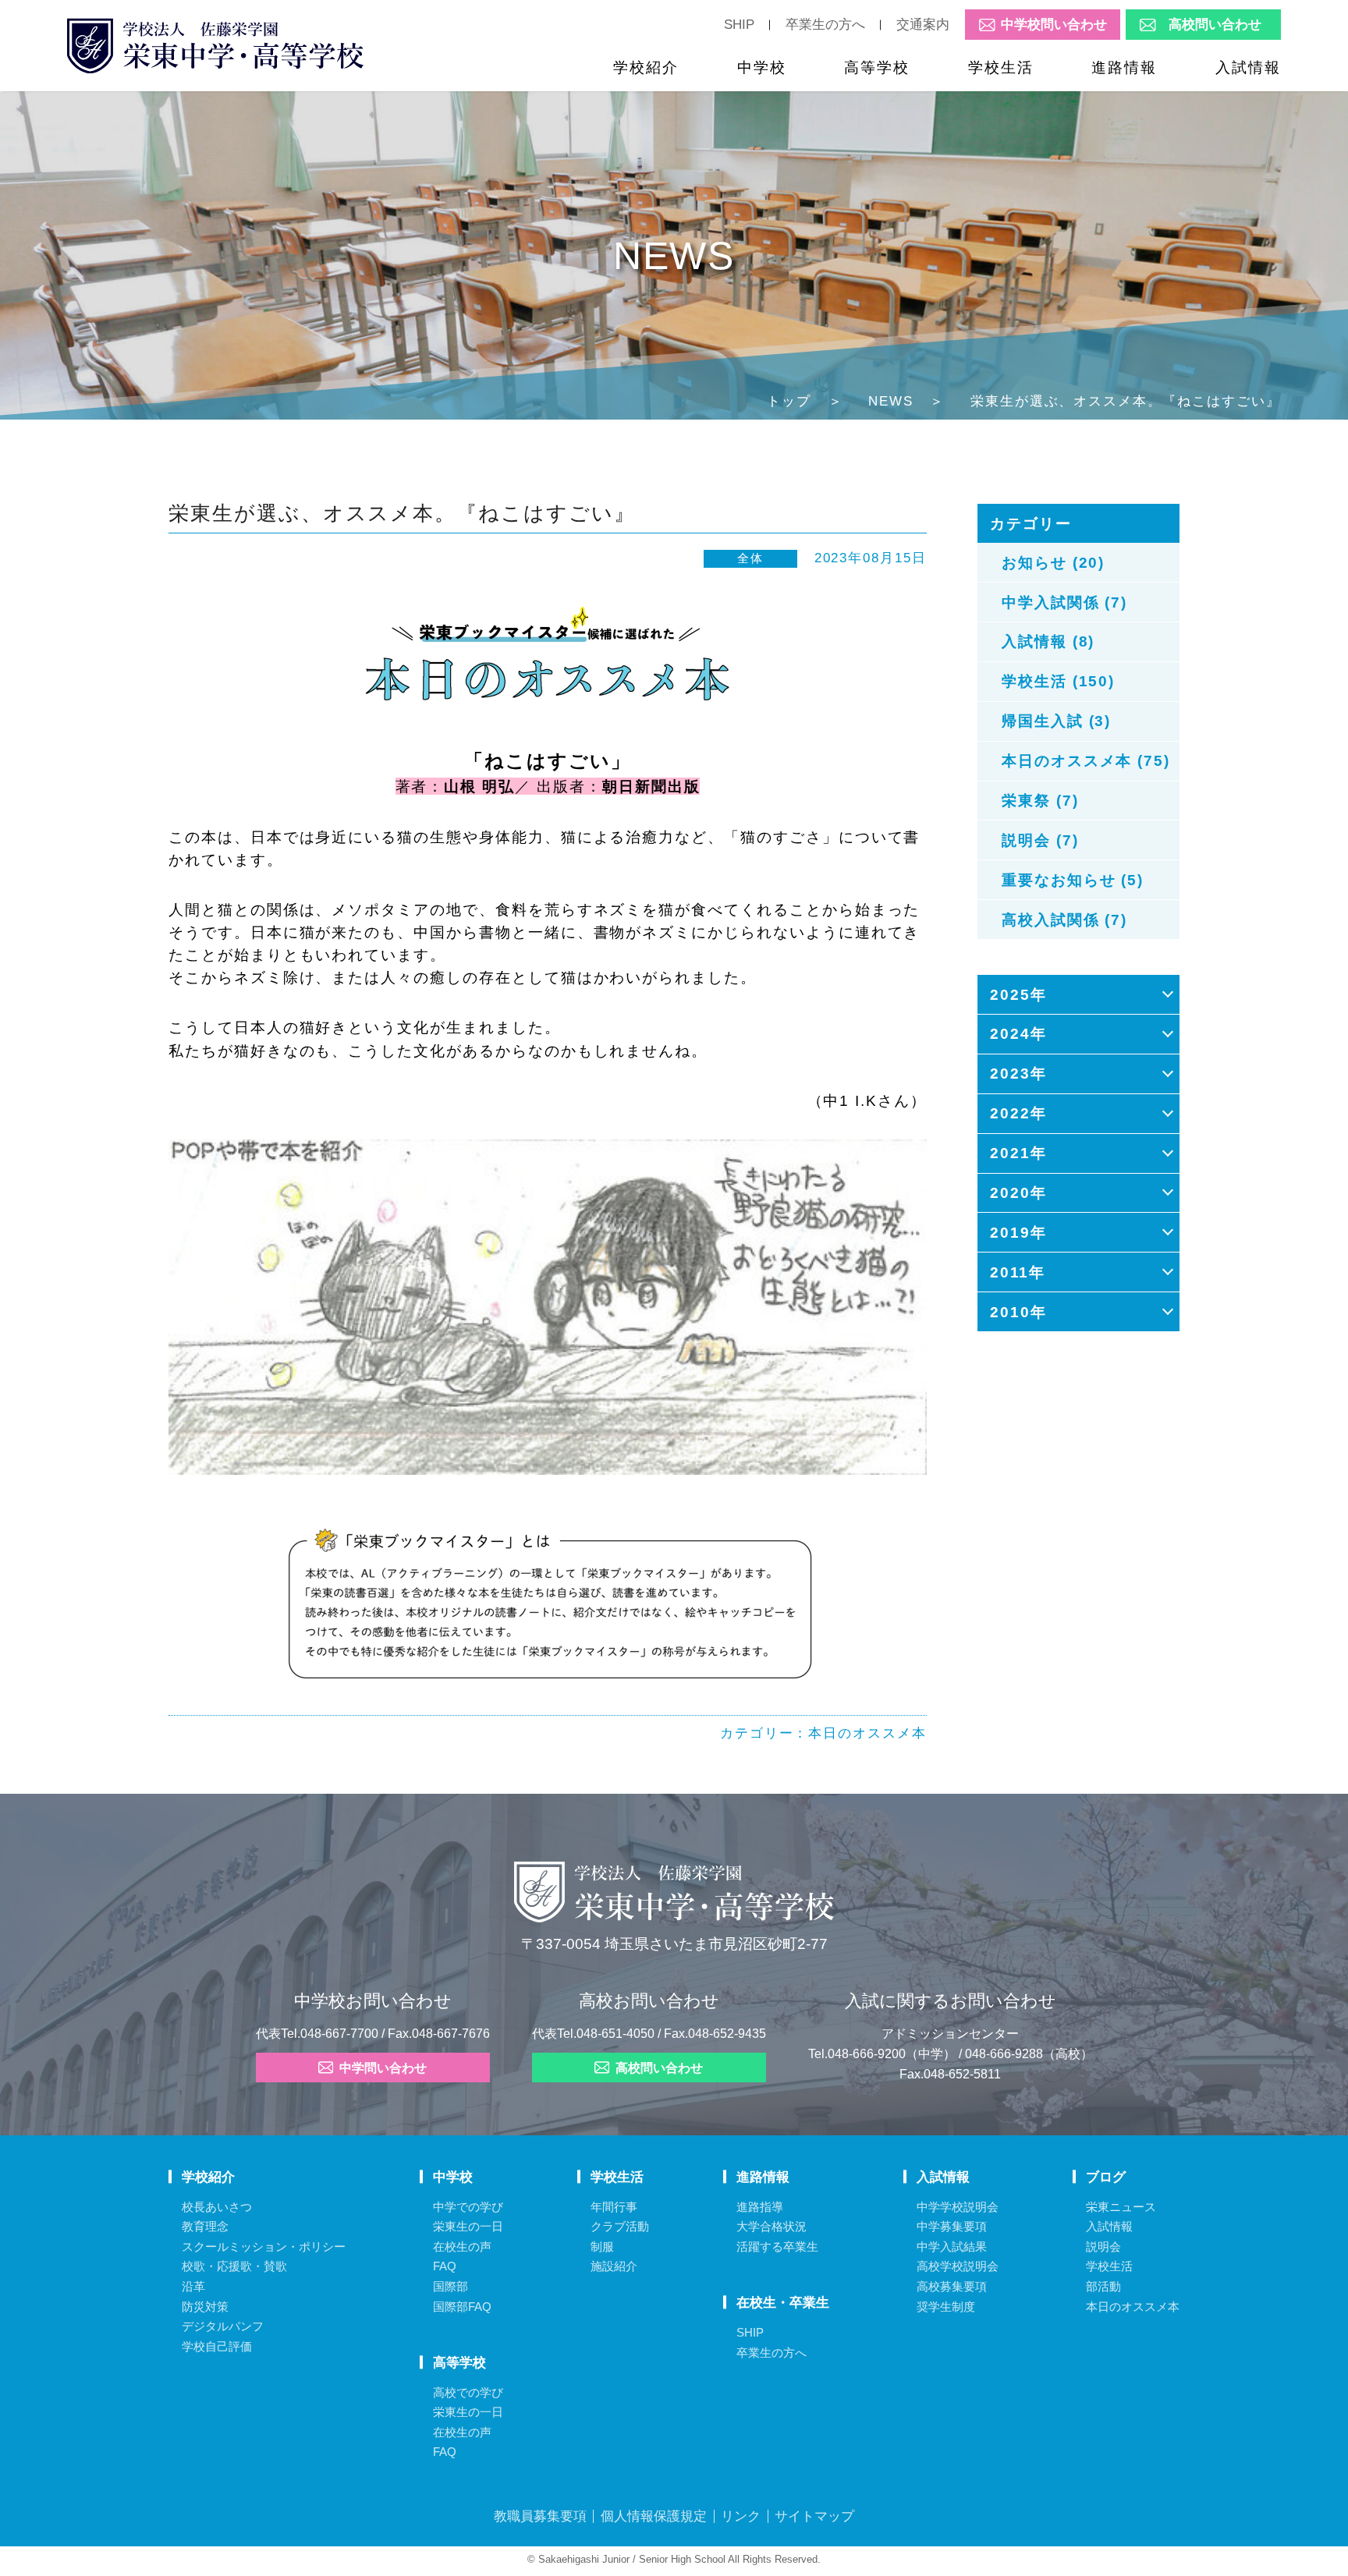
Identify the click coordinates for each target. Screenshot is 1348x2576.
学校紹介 (646, 67)
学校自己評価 (217, 2346)
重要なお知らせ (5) (1073, 880)
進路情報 (1124, 67)
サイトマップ (814, 2516)
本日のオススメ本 (867, 1733)
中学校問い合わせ (1054, 25)
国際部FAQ (462, 2307)
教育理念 (205, 2226)
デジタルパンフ (223, 2326)
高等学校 (877, 67)
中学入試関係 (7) (1064, 602)
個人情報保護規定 (654, 2516)
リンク (741, 2516)
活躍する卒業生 (777, 2246)
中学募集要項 (952, 2226)
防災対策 (205, 2307)
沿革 (193, 2286)
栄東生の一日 (468, 2226)
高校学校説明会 (958, 2266)
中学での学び (468, 2207)
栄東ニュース (1121, 2207)
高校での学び (468, 2392)
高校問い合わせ (1215, 25)
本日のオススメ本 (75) (1086, 760)
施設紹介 (614, 2266)
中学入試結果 (952, 2246)
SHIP (739, 24)
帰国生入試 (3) (1057, 721)
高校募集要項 (952, 2286)
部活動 (1103, 2286)
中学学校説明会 (958, 2207)
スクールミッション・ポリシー (264, 2246)
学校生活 (1001, 67)
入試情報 (1248, 67)
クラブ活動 (620, 2226)
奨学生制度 (946, 2307)
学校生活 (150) (1058, 681)
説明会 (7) (1040, 840)
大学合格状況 (772, 2226)
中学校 (762, 67)
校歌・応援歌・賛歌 (234, 2266)
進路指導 (760, 2207)
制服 (602, 2246)
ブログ (1106, 2177)
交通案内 (923, 24)
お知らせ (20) (1054, 562)
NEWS (891, 401)
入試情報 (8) (1048, 641)
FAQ (445, 2266)
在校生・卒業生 (783, 2302)
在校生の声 (462, 2246)
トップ (789, 401)
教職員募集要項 (540, 2516)
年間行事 (614, 2207)
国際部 (451, 2286)
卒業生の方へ (825, 24)
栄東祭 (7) (1040, 800)
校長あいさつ (217, 2207)
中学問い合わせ (383, 2068)
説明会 (1103, 2246)
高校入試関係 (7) (1064, 919)
